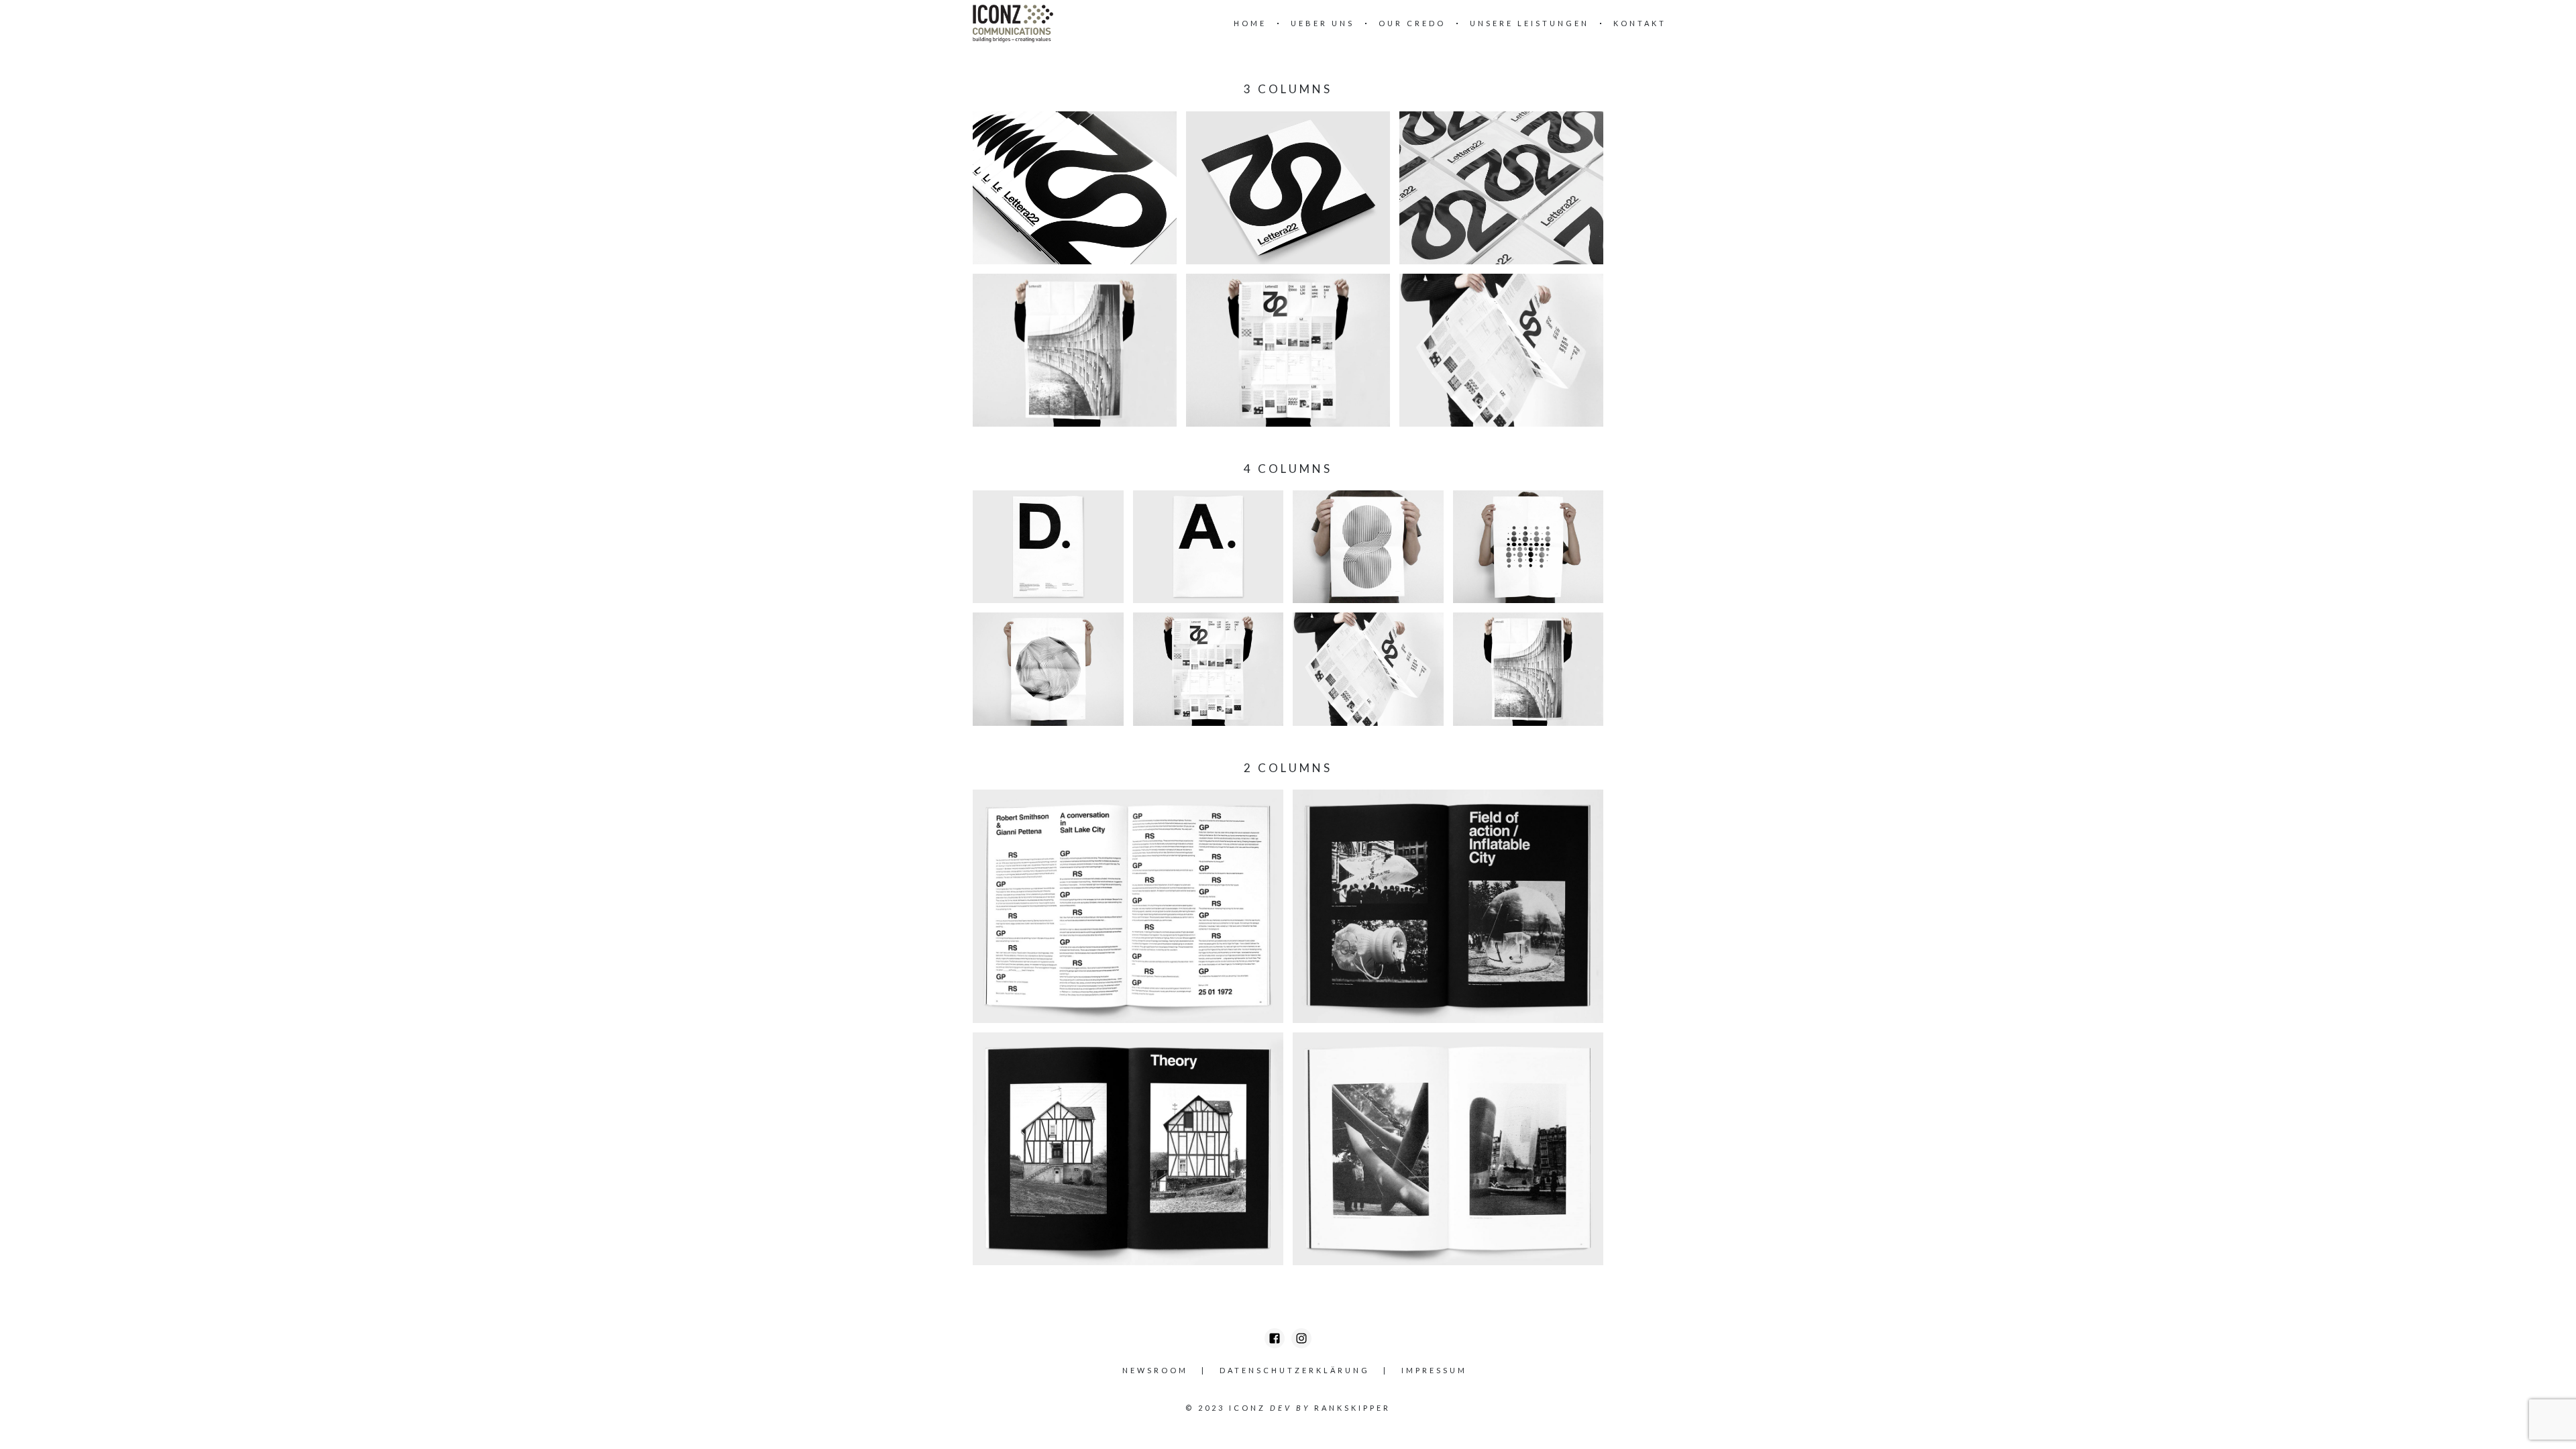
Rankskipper (1352, 1408)
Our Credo (1412, 23)
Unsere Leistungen (1529, 23)
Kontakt (1640, 23)
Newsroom (1155, 1370)
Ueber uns (1323, 23)
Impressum (1434, 1370)
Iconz (1247, 1408)
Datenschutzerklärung (1295, 1370)
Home (1250, 23)
